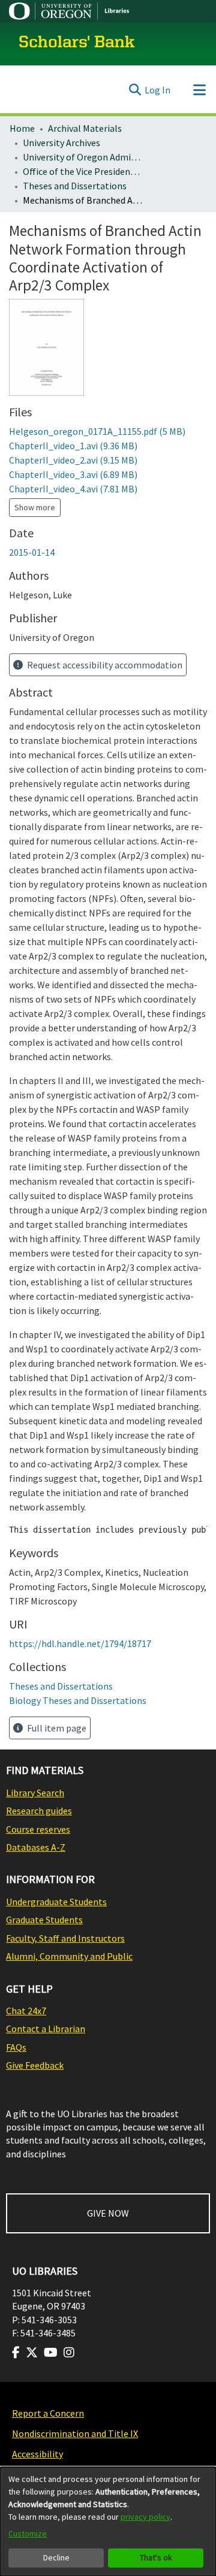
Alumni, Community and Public (69, 1956)
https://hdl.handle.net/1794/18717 (80, 1643)
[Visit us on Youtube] (51, 2353)
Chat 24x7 (26, 2011)
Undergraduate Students (56, 1902)
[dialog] (108, 2521)
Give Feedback (35, 2065)
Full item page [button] (56, 1728)
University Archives (61, 143)
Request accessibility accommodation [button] (104, 665)
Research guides (39, 1811)
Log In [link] (157, 90)
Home (22, 128)
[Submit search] (135, 90)
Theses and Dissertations (75, 186)
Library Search (35, 1793)
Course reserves (38, 1829)
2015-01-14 (32, 552)
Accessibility (37, 2454)
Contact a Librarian (46, 2029)
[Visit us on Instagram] (69, 2353)
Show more (35, 507)
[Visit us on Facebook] (16, 2353)
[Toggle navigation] (199, 90)
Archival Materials (85, 128)
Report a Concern (48, 2413)
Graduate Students (44, 1920)
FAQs (16, 2047)
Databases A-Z (36, 1847)
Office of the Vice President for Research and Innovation (83, 171)
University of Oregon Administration (83, 157)
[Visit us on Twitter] (32, 2353)
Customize (28, 2533)
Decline (56, 2557)
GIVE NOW (108, 2213)
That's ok (156, 2557)
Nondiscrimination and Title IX (75, 2433)
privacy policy (145, 2517)
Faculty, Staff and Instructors (65, 1938)
